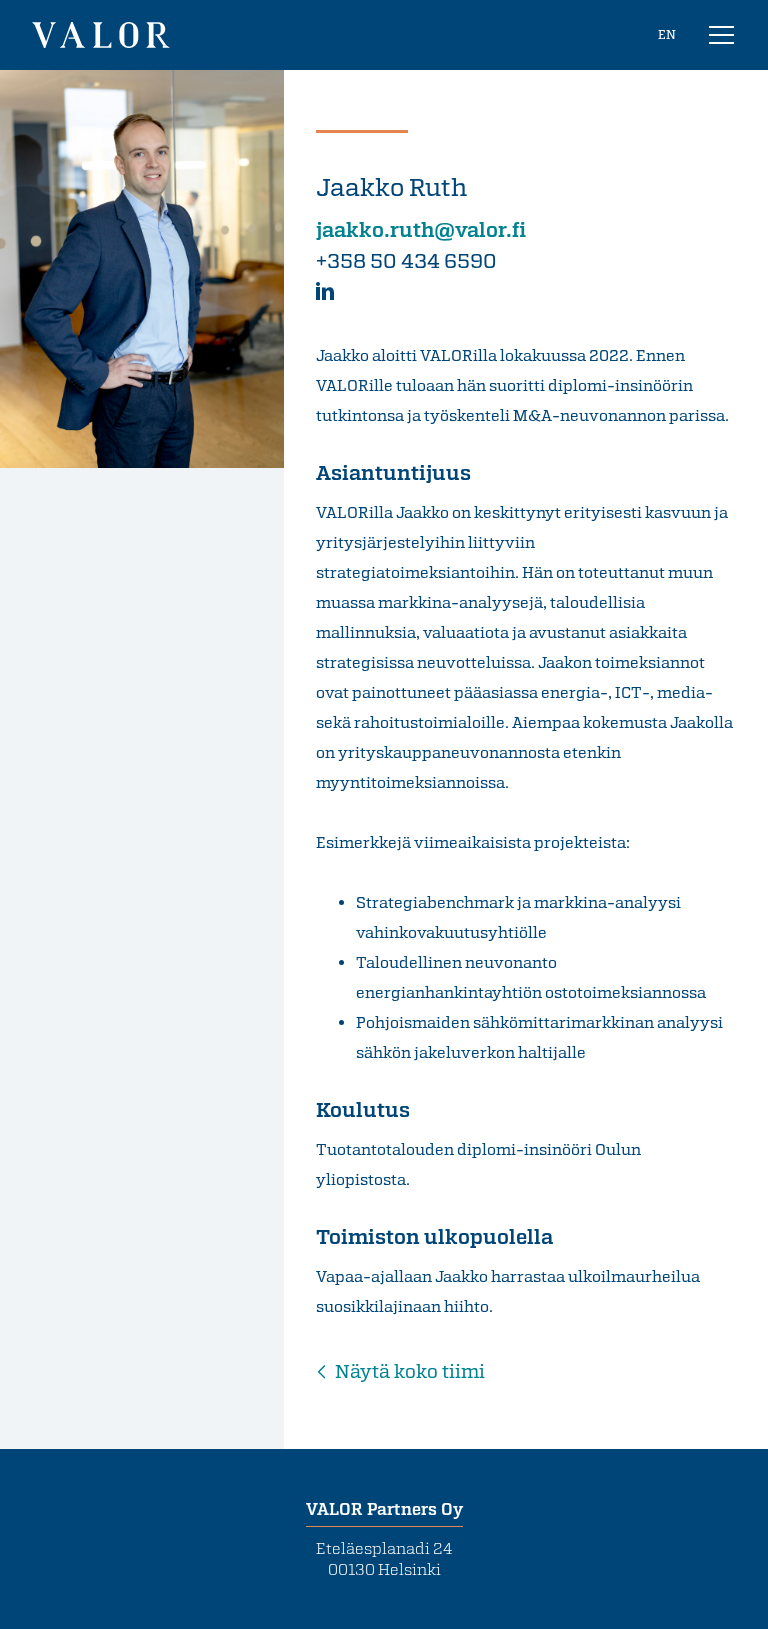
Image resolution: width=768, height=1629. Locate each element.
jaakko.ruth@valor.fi (421, 229)
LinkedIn (325, 291)
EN (667, 34)
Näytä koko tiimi (410, 1371)
